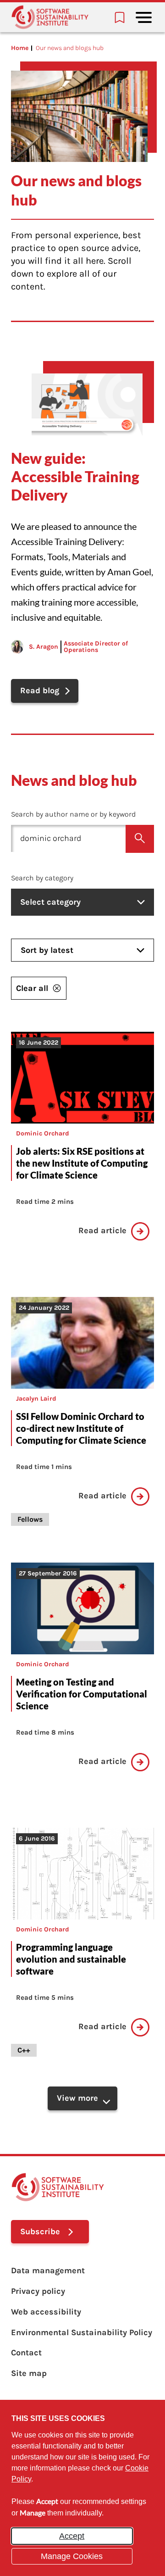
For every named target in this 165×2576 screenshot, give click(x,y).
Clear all (32, 988)
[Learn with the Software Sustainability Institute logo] (50, 17)
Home (20, 48)
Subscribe (40, 2231)
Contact (26, 2353)
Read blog (40, 690)
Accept (72, 2536)
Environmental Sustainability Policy (82, 2332)
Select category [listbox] (50, 902)
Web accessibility (46, 2312)
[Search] (140, 839)
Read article (102, 1231)
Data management (48, 2270)
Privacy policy (38, 2291)
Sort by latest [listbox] (47, 950)
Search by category (42, 878)
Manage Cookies (72, 2556)
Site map (29, 2373)
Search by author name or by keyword (73, 814)
